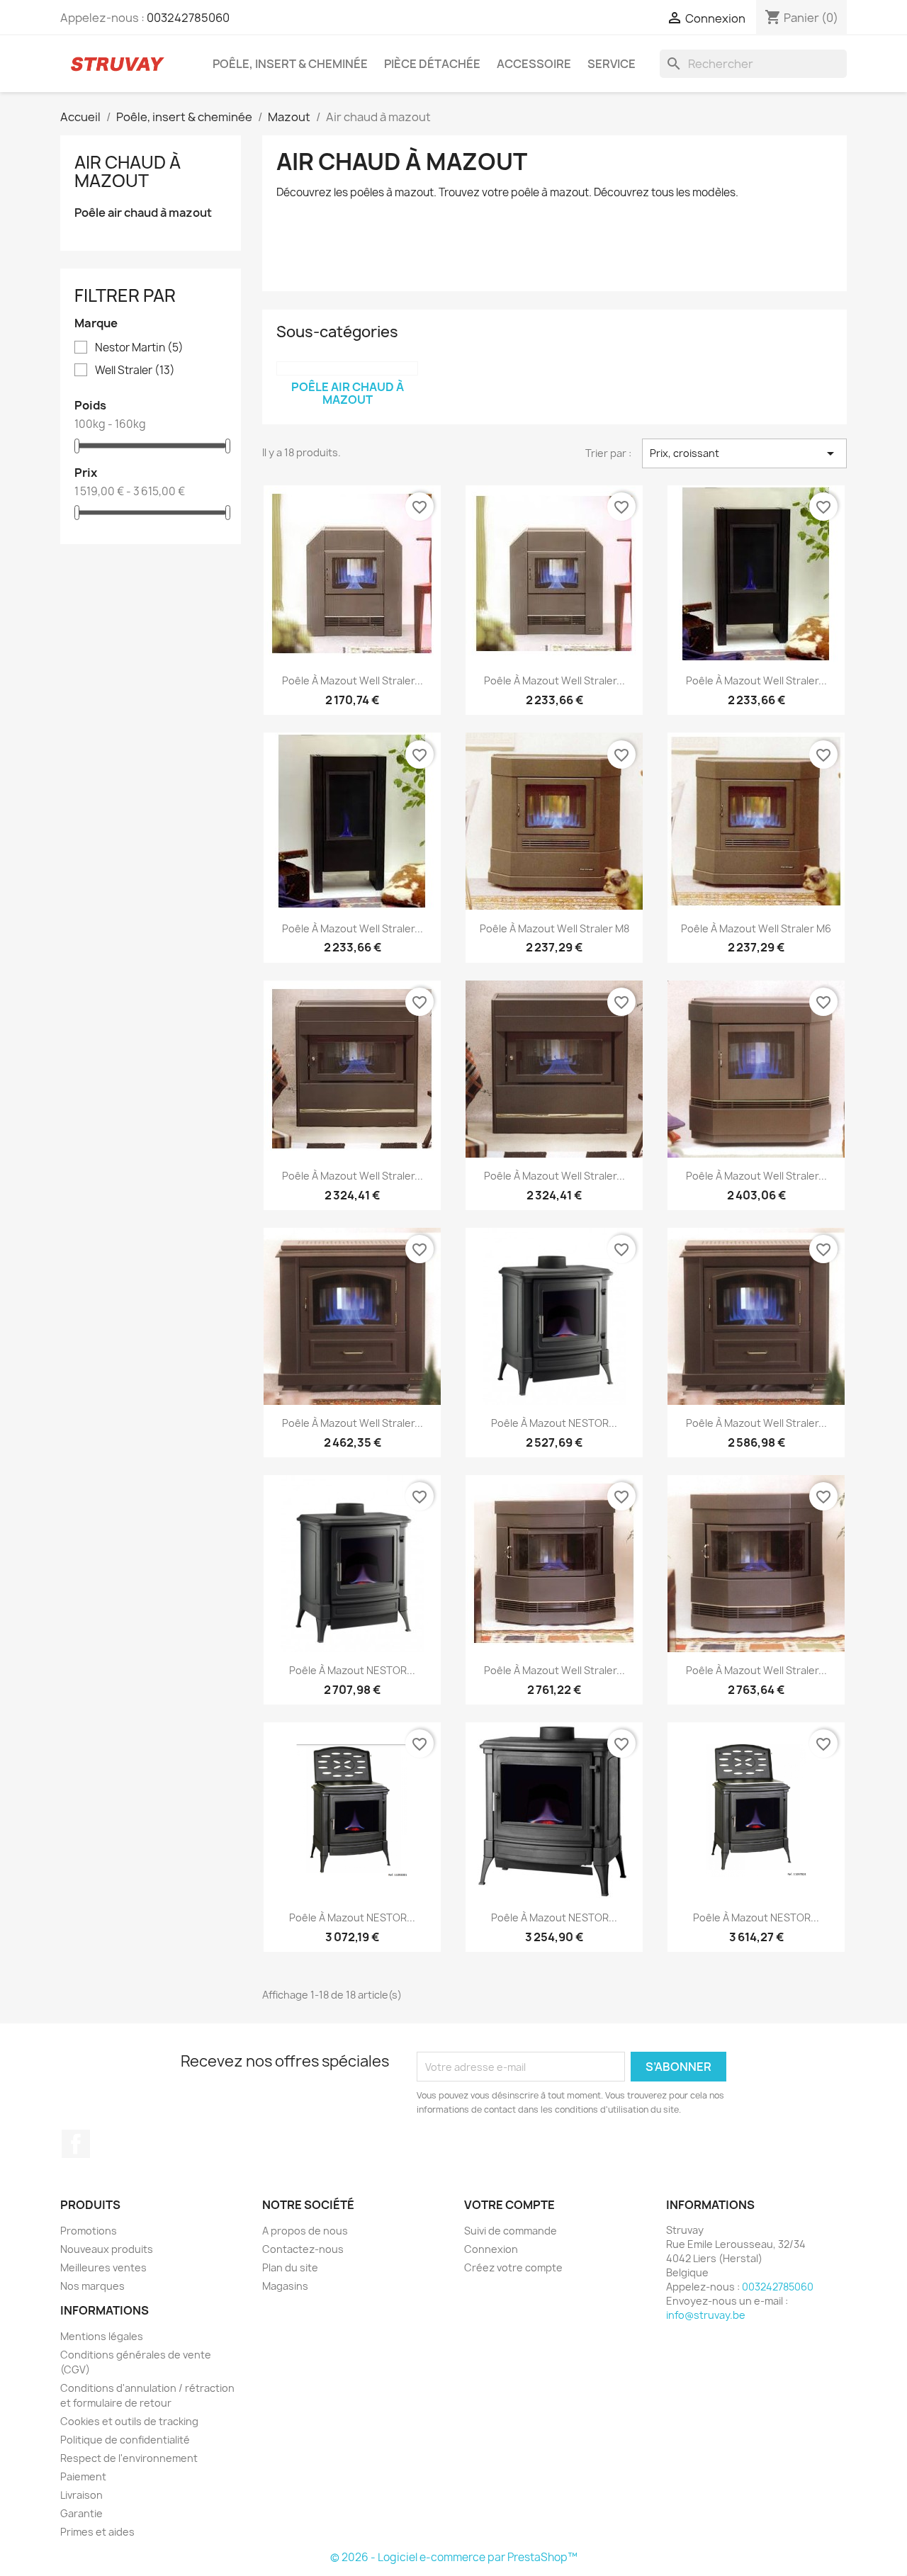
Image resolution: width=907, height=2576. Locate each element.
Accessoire (534, 64)
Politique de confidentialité (125, 2440)
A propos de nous (305, 2231)
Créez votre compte (513, 2267)
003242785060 (188, 18)
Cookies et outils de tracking (129, 2421)
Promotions (89, 2231)
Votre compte (509, 2205)
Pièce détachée (432, 64)
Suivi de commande (511, 2231)
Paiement (83, 2476)
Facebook (76, 2144)
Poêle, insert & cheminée (290, 64)
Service (612, 64)
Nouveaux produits (107, 2249)
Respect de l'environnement (129, 2458)
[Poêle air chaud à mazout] (347, 368)
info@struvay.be (706, 2315)
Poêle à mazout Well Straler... (353, 680)
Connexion (491, 2249)
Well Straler (135, 371)
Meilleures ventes (103, 2267)
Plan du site (290, 2267)
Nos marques (92, 2286)
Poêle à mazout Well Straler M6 (756, 928)
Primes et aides (97, 2532)
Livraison (81, 2495)
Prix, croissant (744, 453)
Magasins (285, 2286)
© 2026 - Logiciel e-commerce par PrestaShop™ (454, 2557)
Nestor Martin (139, 348)
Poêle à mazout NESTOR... (554, 1423)
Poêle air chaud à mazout (143, 213)
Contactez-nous (303, 2249)
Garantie (81, 2513)
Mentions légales (102, 2336)
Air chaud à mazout (128, 171)
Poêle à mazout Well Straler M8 (554, 928)
